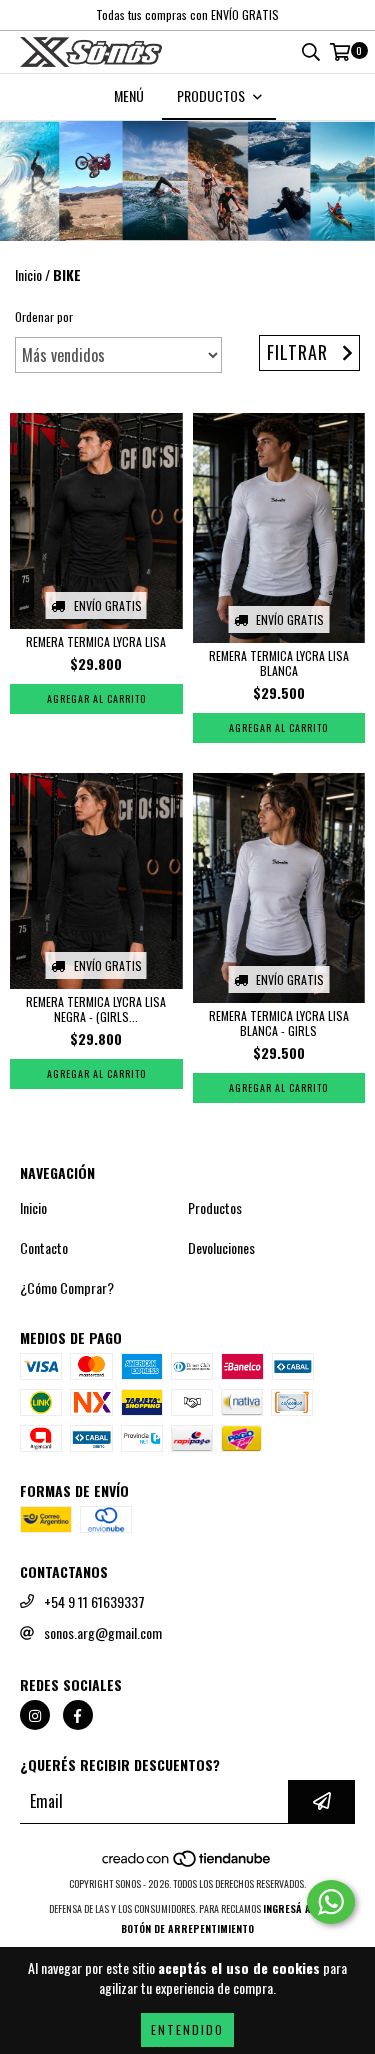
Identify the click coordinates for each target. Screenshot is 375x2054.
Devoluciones (221, 1248)
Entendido (187, 2029)
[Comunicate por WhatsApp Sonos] (331, 1902)
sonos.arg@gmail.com (103, 1633)
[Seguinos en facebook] (78, 1715)
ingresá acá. (294, 1908)
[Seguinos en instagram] (35, 1715)
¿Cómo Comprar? (67, 1288)
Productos (215, 1208)
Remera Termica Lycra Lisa (96, 641)
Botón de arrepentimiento (187, 1928)
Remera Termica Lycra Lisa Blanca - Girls (279, 1023)
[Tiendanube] (187, 1863)
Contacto (44, 1248)
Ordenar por (44, 316)
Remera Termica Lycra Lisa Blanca (279, 663)
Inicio (28, 274)
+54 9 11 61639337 (94, 1602)
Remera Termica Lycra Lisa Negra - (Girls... (96, 1009)
